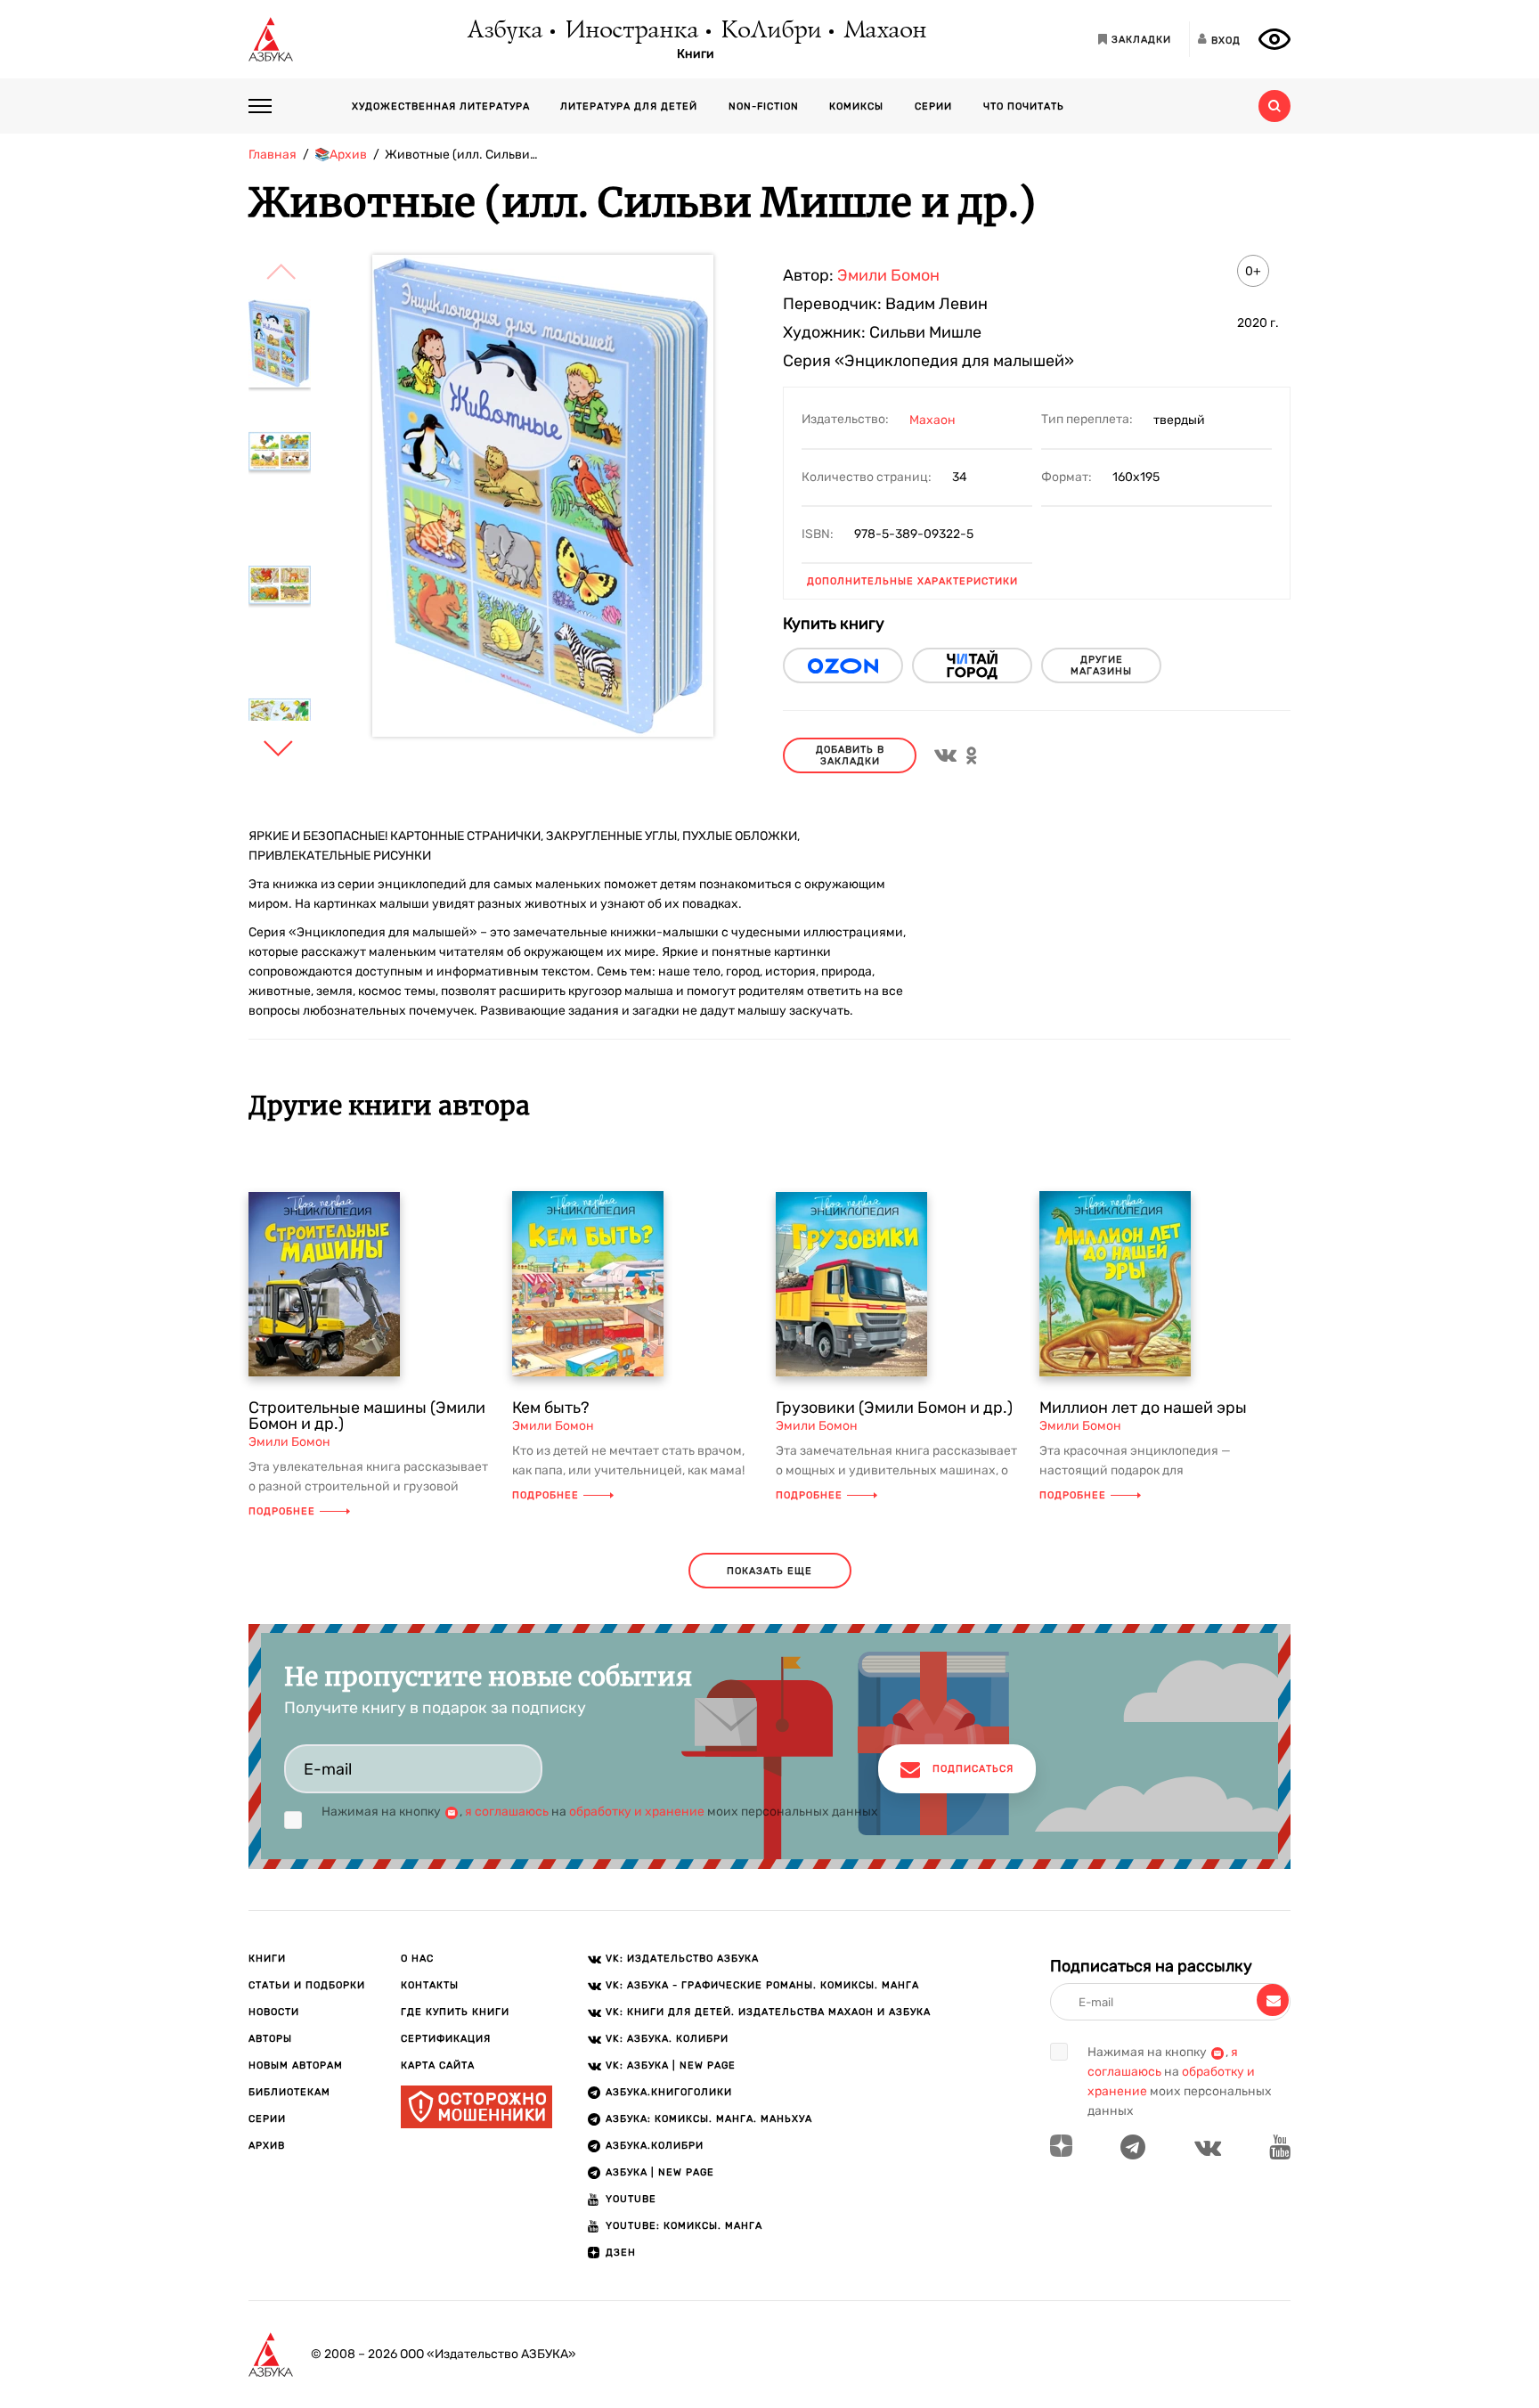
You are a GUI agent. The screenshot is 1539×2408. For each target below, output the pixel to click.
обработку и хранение (637, 1812)
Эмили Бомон (888, 275)
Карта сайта (438, 2065)
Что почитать (1024, 106)
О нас (417, 1959)
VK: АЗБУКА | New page (671, 2065)
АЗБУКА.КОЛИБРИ (655, 2146)
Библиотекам (289, 2092)
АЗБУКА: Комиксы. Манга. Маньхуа (709, 2119)
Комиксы (856, 106)
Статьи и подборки (307, 1985)
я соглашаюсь (507, 1812)
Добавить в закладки (850, 755)
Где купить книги (455, 2012)
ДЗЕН (621, 2253)
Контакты (430, 1985)
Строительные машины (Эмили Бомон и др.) (367, 1416)
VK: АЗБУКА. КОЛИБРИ (667, 2039)
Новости (274, 2012)
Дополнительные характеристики (912, 581)
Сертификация (446, 2039)
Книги (696, 54)
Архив (267, 2146)
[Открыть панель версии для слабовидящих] (1274, 39)
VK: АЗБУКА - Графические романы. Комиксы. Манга (762, 1985)
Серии (933, 106)
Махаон (884, 31)
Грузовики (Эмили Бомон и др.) (894, 1408)
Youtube (631, 2199)
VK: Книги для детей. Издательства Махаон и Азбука (768, 2012)
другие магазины (1101, 665)
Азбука (504, 31)
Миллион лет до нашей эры (1143, 1408)
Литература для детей (629, 106)
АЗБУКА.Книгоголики (669, 2092)
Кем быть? (551, 1408)
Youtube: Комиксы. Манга (684, 2226)
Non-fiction (764, 106)
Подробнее (282, 1511)
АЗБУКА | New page (660, 2172)
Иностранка (631, 31)
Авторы (270, 2039)
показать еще (769, 1571)
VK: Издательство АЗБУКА (682, 1959)
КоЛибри (770, 31)
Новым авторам (296, 2065)
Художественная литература (441, 106)
